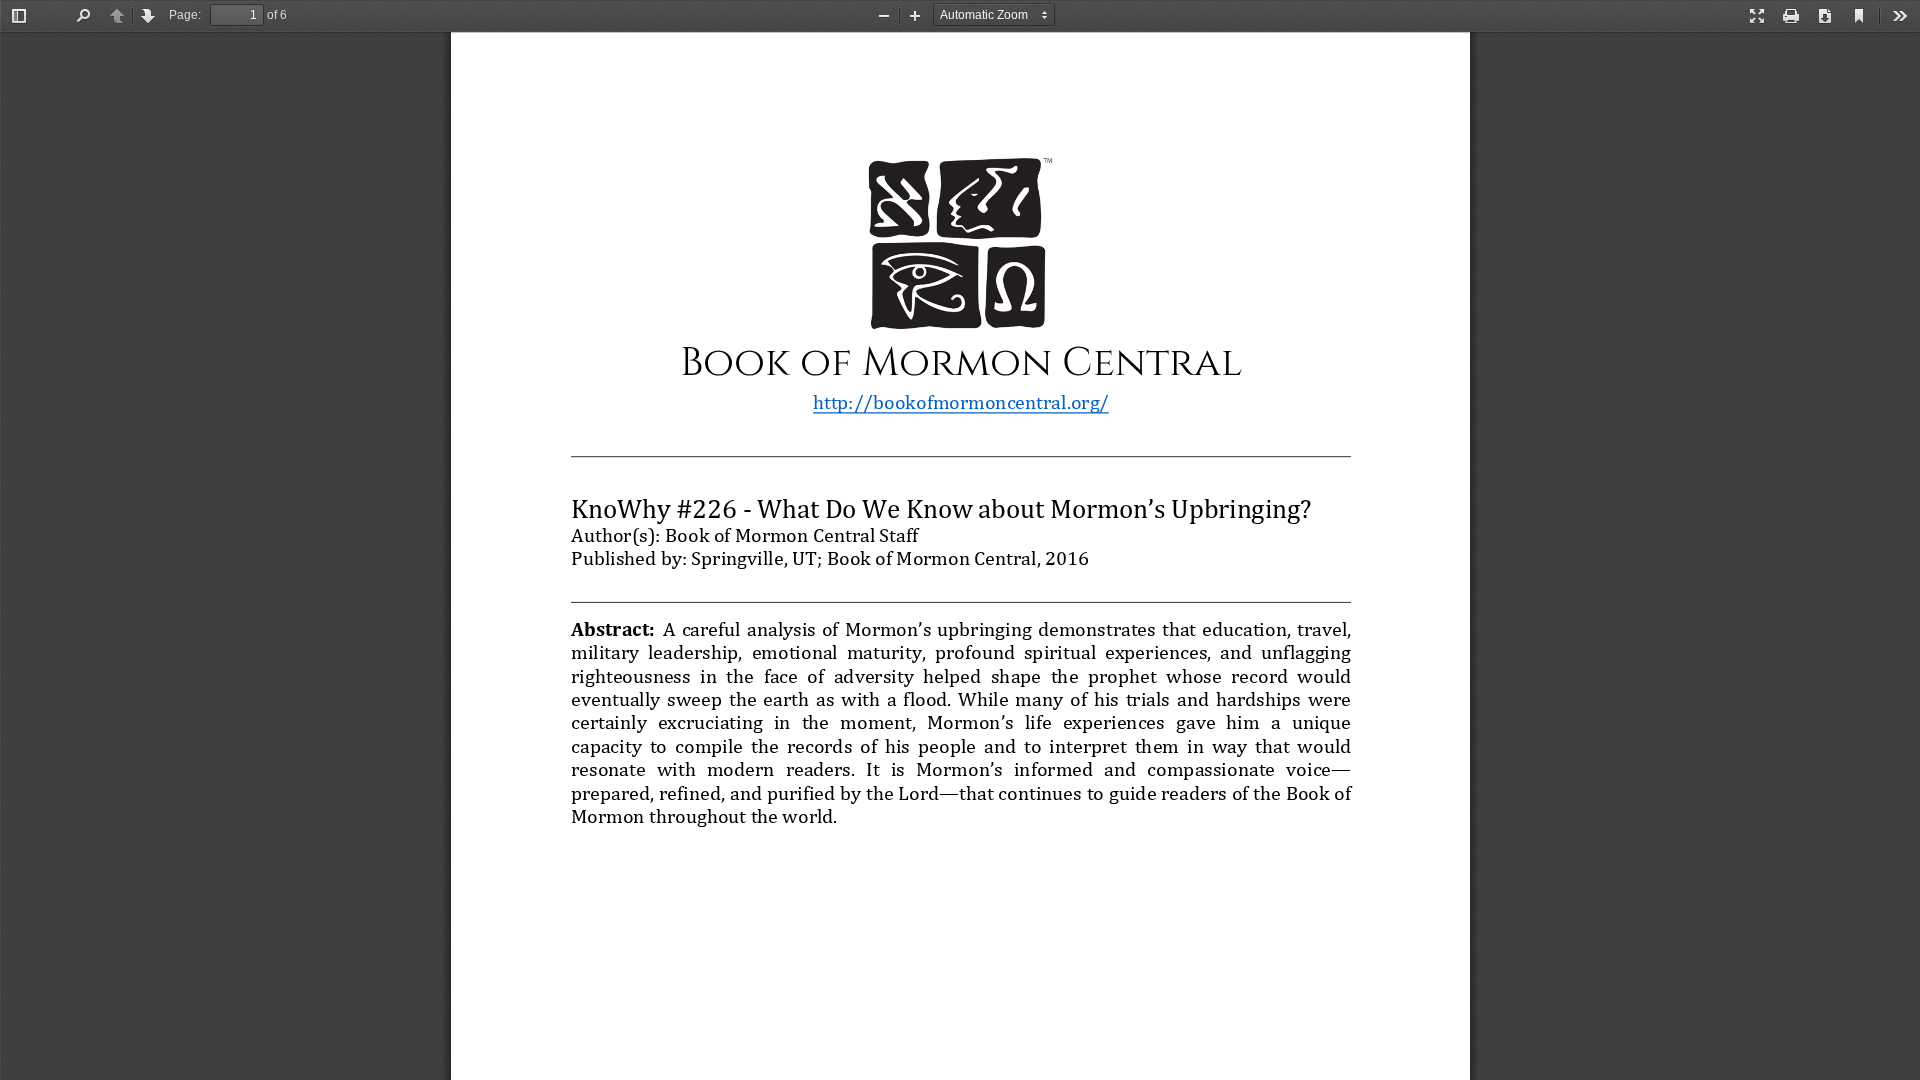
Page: (185, 15)
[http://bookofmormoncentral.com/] (960, 401)
